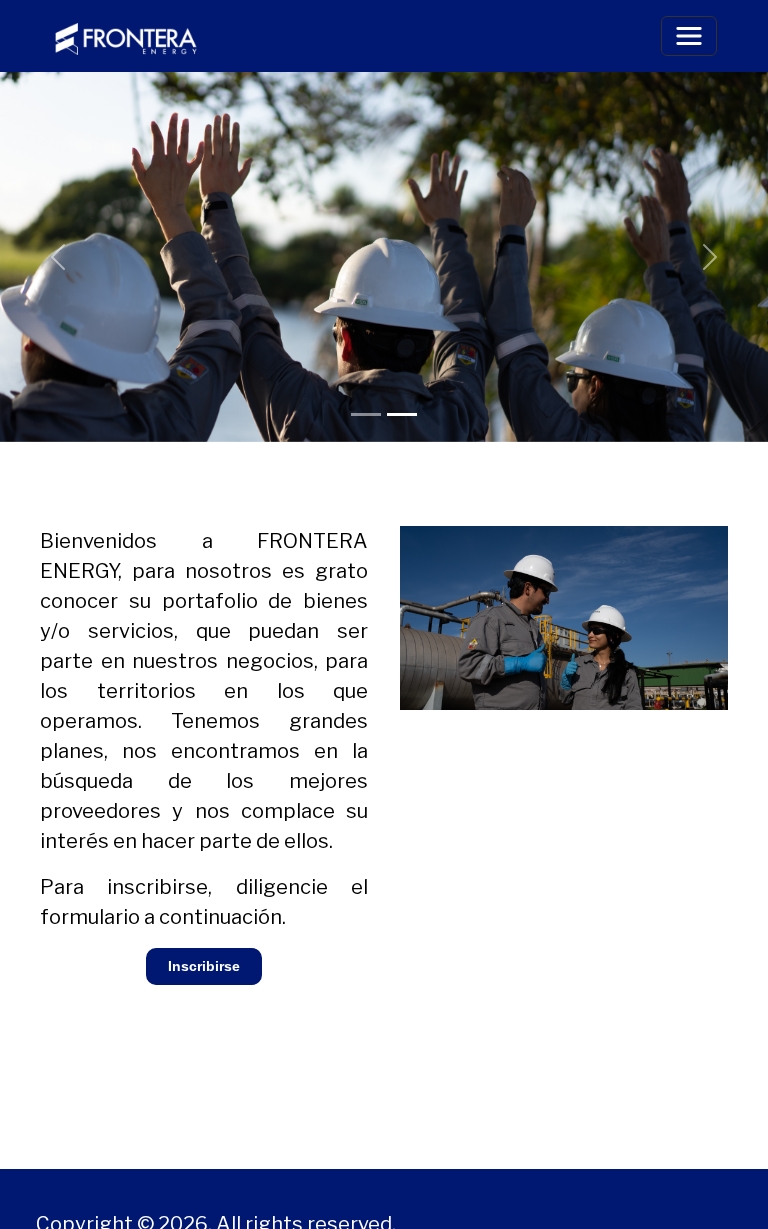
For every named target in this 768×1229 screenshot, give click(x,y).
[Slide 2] (402, 414)
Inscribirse (204, 966)
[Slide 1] (366, 414)
